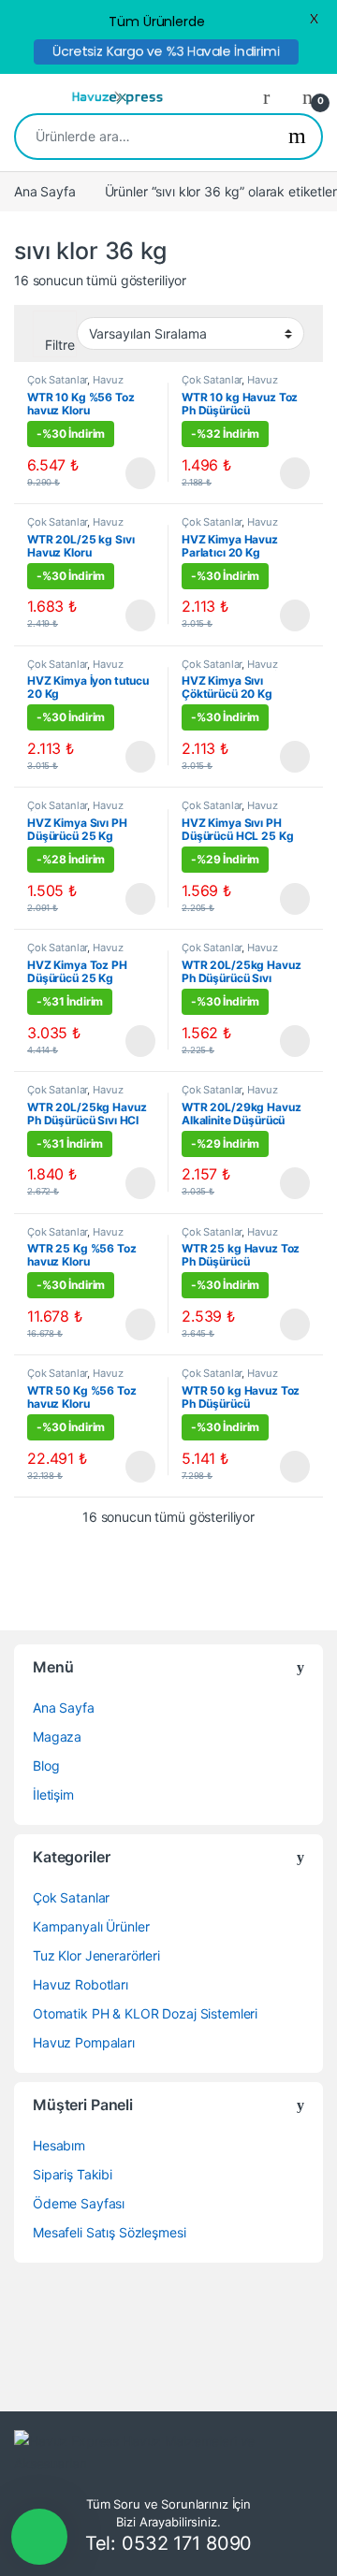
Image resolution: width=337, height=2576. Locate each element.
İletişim (53, 1795)
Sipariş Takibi (73, 2174)
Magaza (57, 1737)
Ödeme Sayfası (79, 2203)
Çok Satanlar (57, 380)
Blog (46, 1766)
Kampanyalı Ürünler (91, 1926)
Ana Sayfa (45, 191)
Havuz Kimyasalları (75, 385)
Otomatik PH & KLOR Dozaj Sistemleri (145, 2013)
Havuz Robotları (81, 1984)
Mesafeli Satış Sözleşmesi (110, 2232)
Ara (297, 137)
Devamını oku (128, 473)
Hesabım (59, 2145)
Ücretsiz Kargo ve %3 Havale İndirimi (166, 51)
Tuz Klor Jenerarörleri (96, 1955)
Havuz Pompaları (84, 2042)
